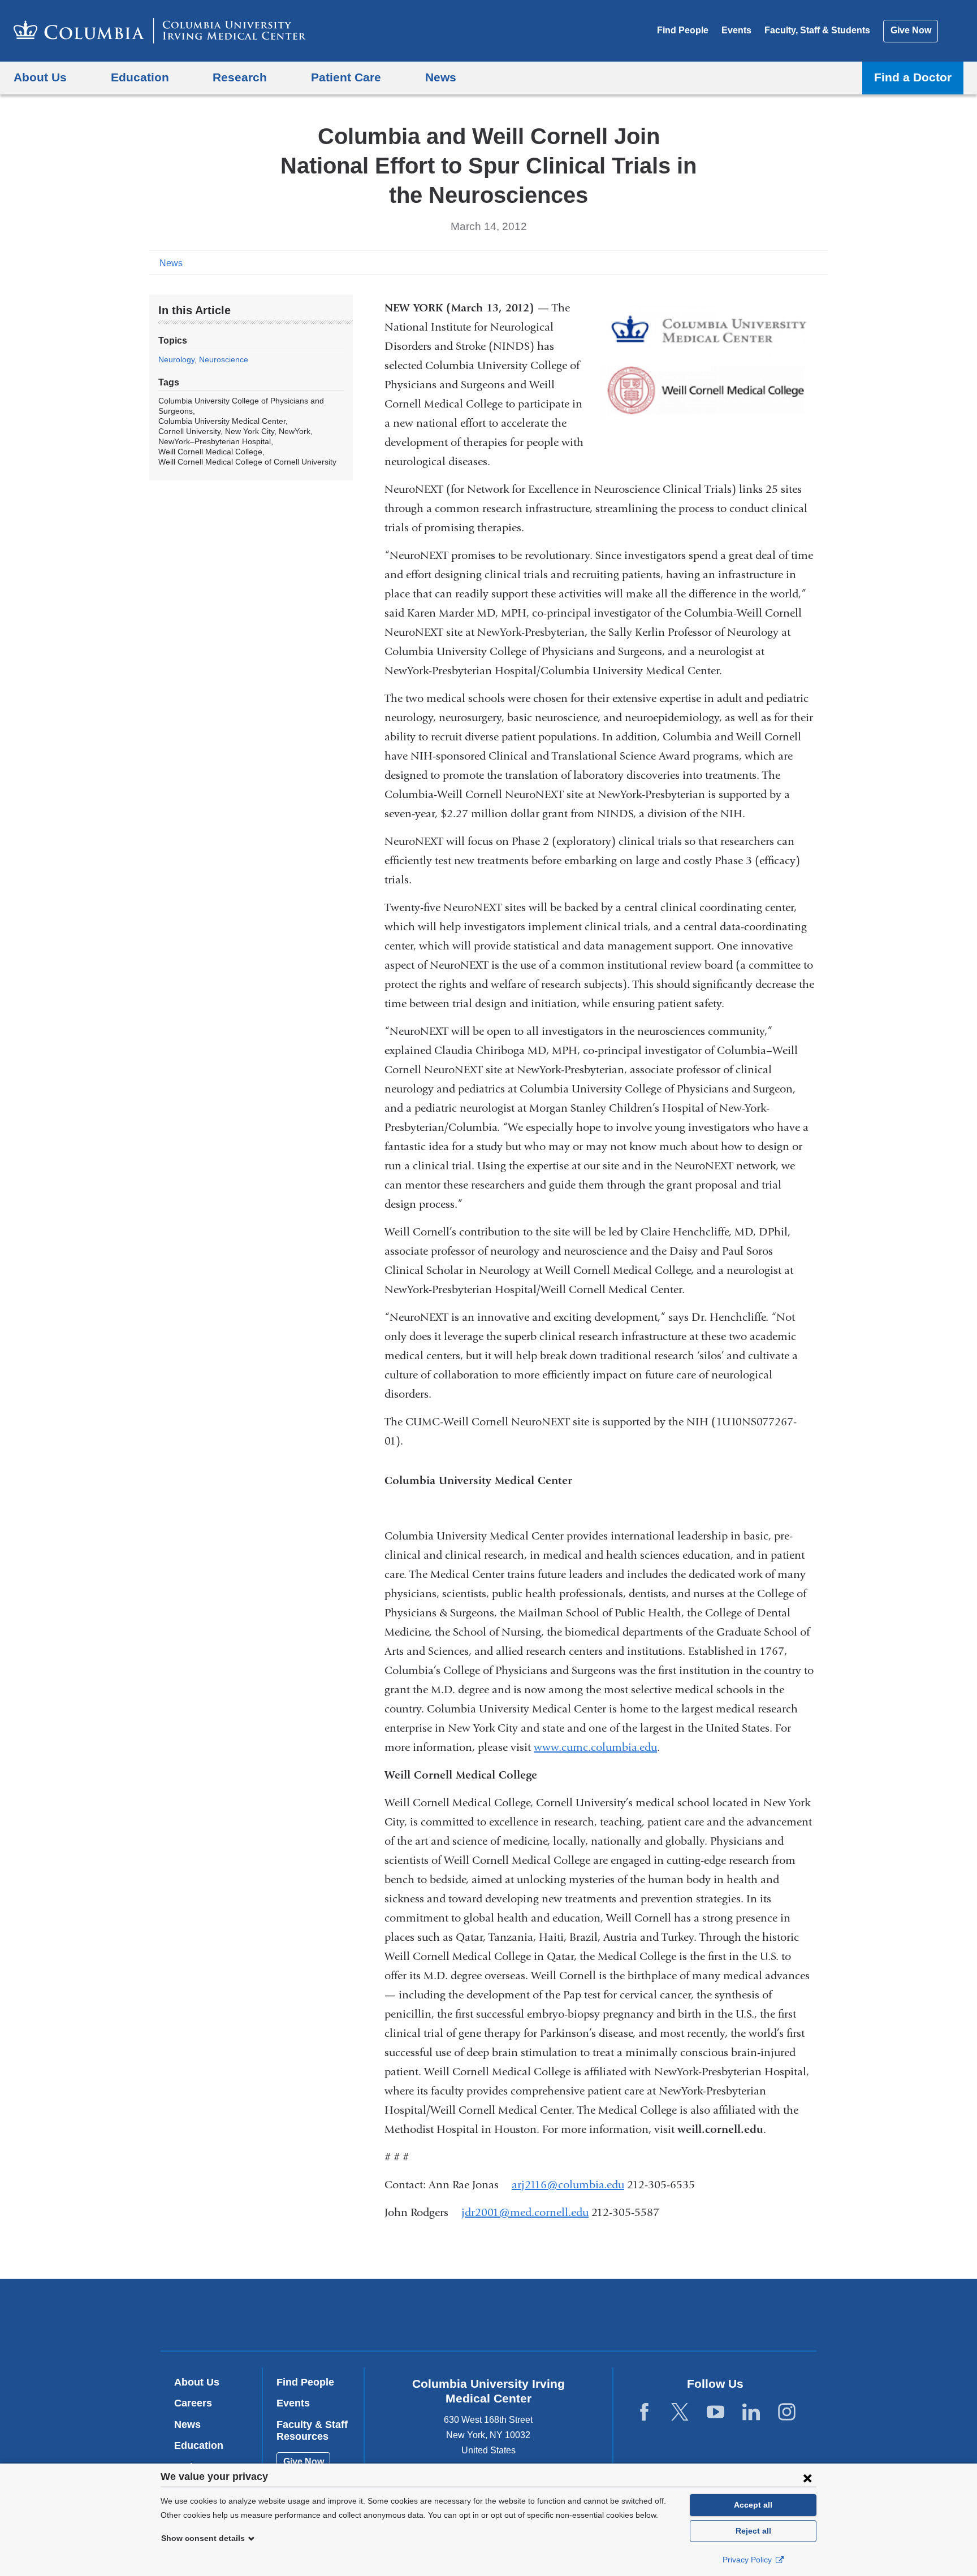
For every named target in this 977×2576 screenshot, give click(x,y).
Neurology (176, 359)
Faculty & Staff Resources (312, 2431)
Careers (193, 2403)
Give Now (911, 30)
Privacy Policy (748, 2560)
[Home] (160, 31)
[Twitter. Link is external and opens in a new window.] (680, 2412)
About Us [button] (40, 77)
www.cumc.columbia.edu (595, 1747)
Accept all (753, 2505)
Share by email (820, 262)
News (171, 263)
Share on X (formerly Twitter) (784, 262)
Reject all (753, 2531)
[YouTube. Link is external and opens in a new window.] (716, 2412)
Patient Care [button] (346, 77)
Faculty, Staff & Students (817, 30)
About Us (197, 2382)
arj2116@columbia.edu (568, 2185)
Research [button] (240, 77)
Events (736, 30)
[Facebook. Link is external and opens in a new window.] (644, 2412)
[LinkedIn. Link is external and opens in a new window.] (751, 2412)
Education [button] (140, 77)
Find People (683, 30)
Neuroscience (224, 359)
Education (199, 2445)
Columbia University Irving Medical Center (416, 2314)
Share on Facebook (766, 262)
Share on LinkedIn (802, 262)
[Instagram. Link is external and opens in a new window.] (787, 2412)
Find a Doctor (913, 77)
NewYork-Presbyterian (570, 2317)
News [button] (441, 77)
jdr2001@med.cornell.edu (525, 2213)
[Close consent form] (807, 2478)
